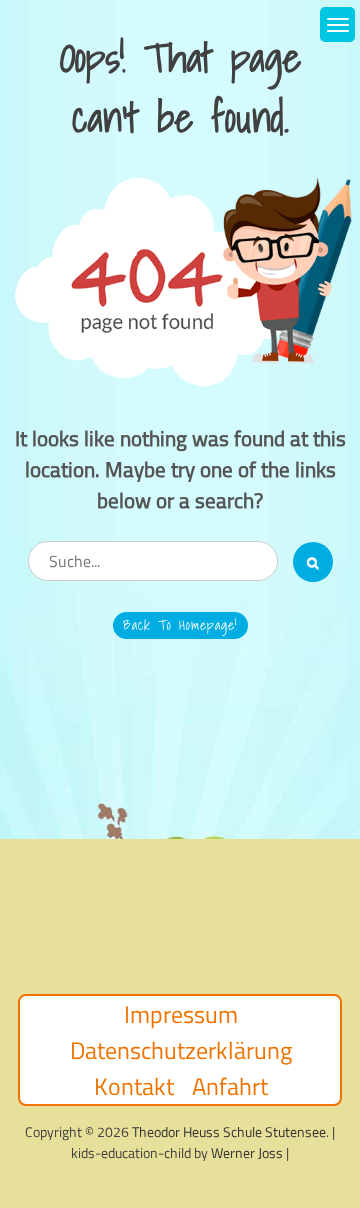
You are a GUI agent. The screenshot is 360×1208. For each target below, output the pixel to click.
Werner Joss (247, 1152)
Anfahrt (230, 1086)
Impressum (181, 1014)
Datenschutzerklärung (181, 1050)
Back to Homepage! (180, 625)
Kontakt (134, 1086)
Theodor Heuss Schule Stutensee (229, 1131)
